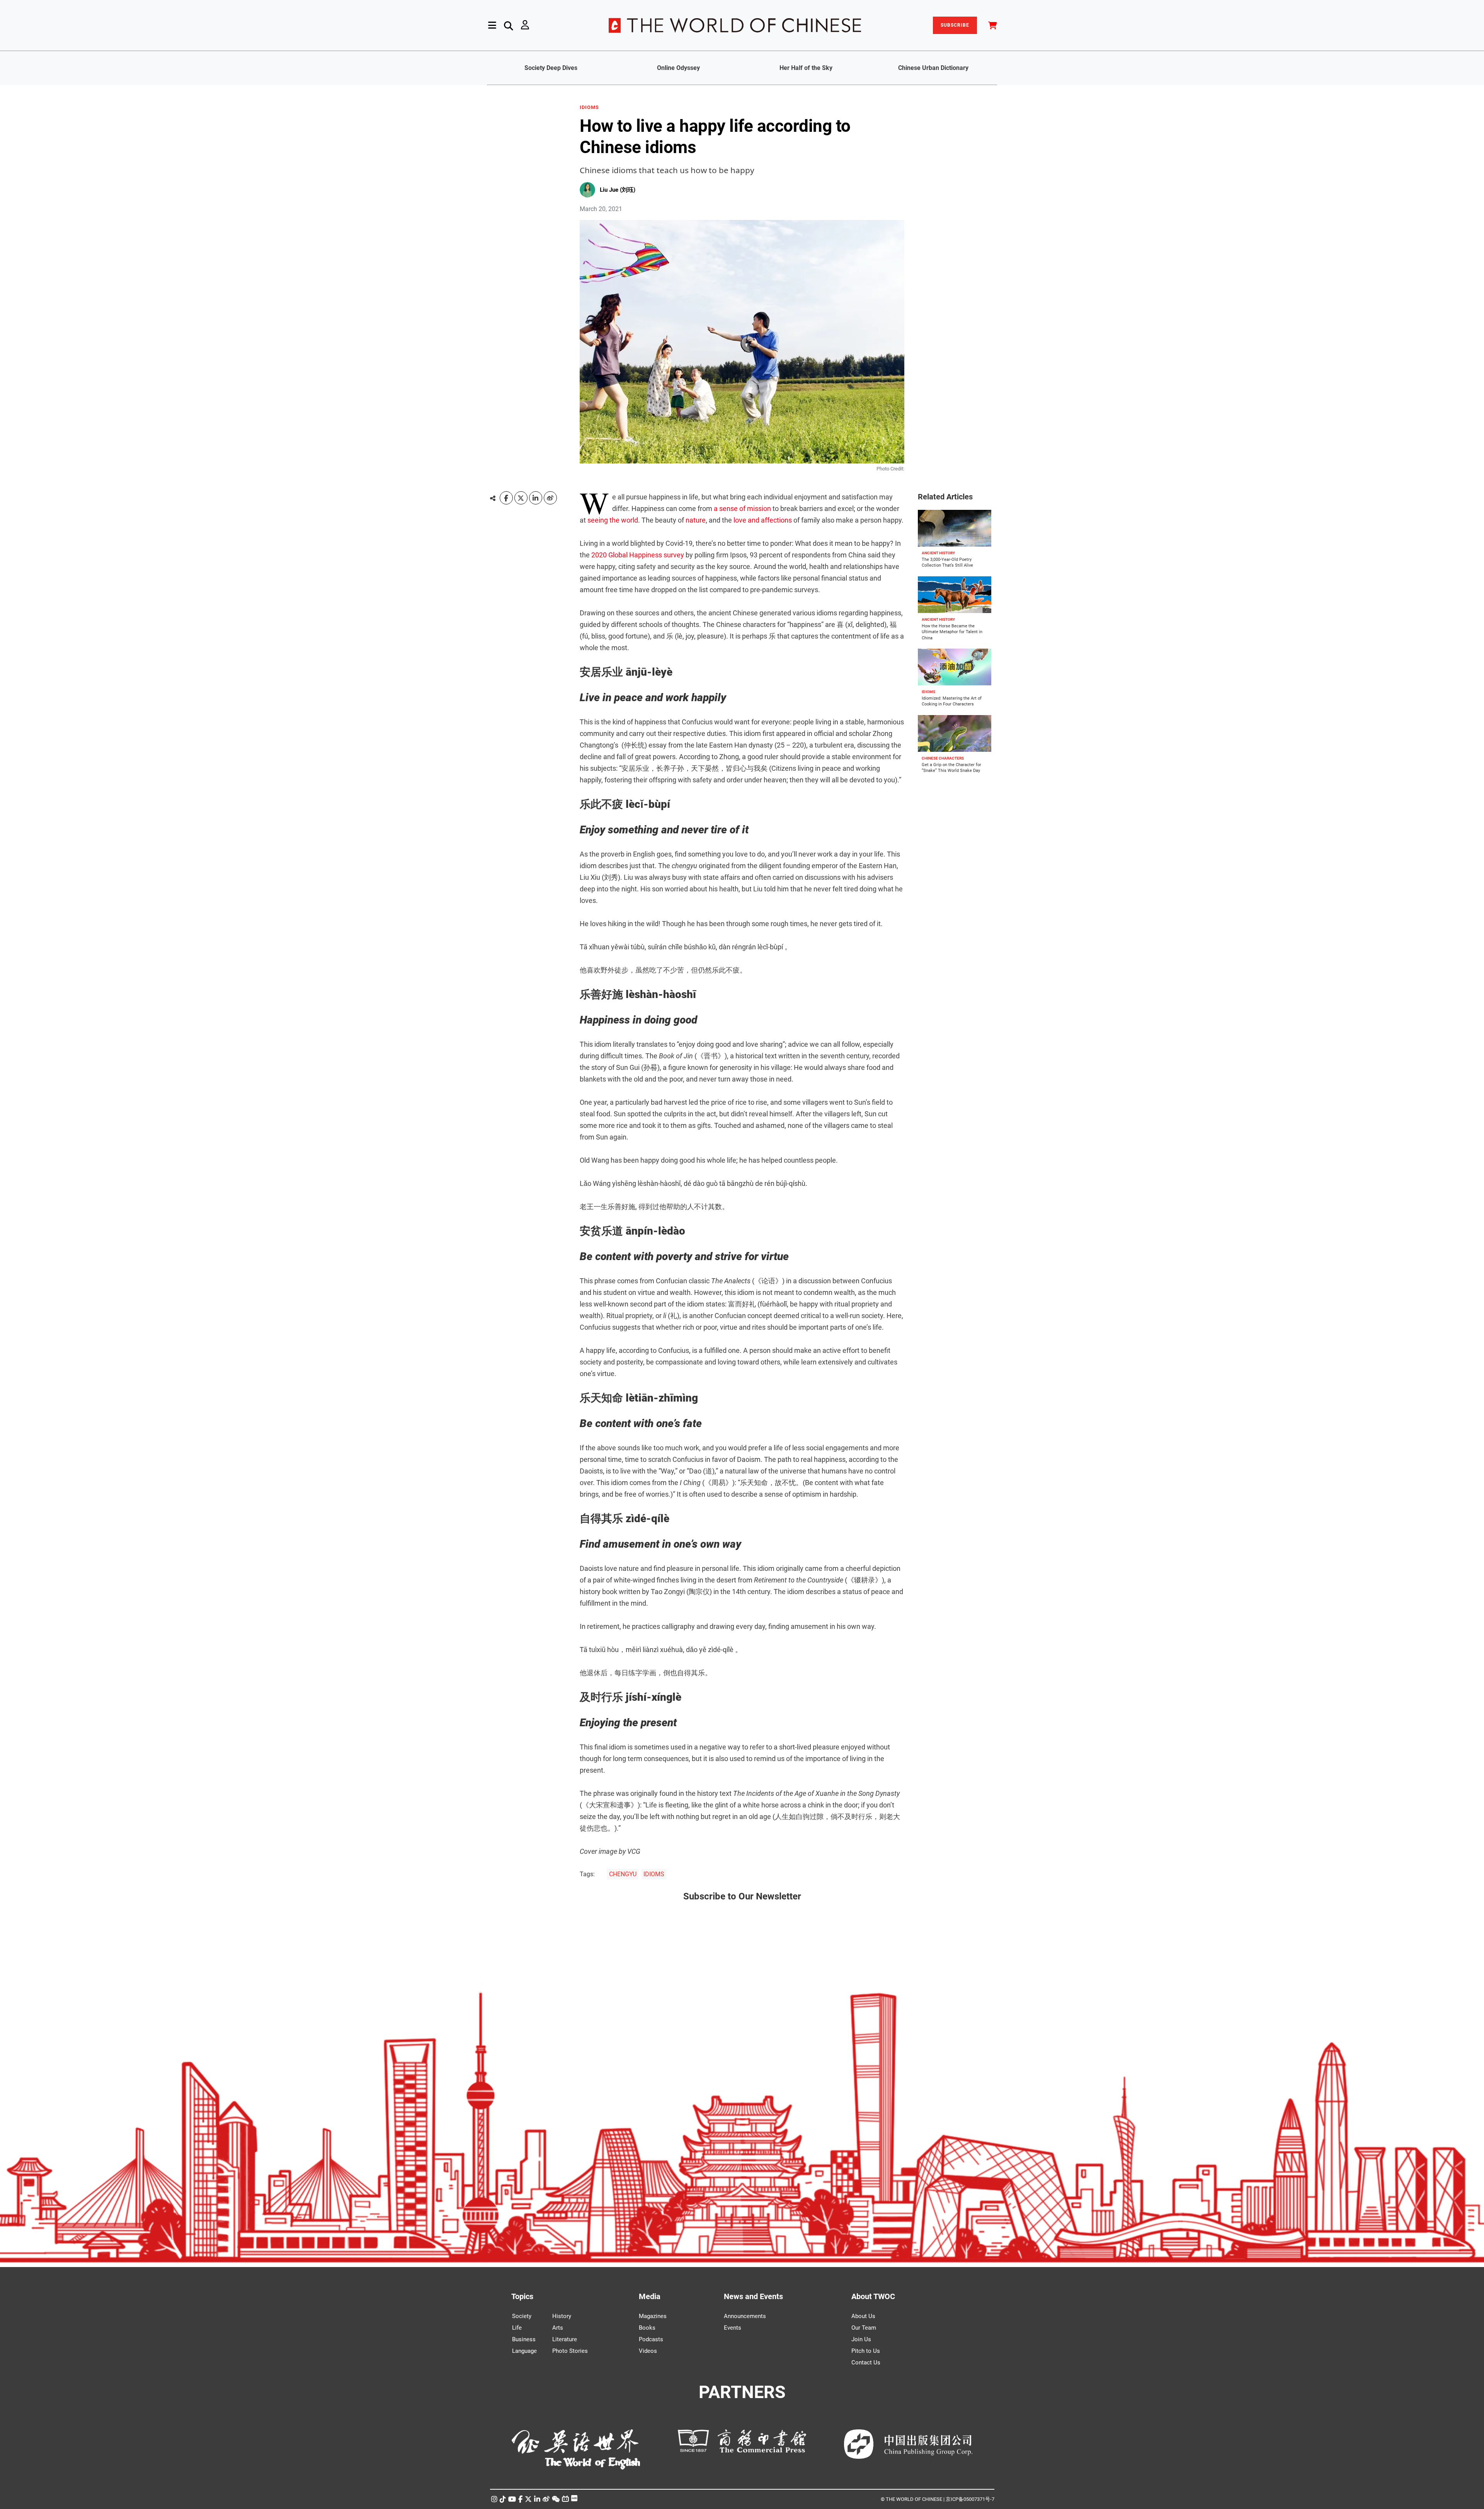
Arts (558, 2328)
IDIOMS (589, 107)
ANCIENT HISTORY (938, 553)
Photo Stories (570, 2351)
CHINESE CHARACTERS (943, 758)
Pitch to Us (866, 2351)
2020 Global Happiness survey (638, 555)
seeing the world (613, 520)
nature (696, 520)
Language (524, 2351)
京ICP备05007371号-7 (970, 2499)
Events (733, 2328)
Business (524, 2339)
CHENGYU (623, 1874)
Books (647, 2328)
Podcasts (651, 2339)
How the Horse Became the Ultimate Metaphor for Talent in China (952, 632)
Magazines (653, 2316)
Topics (522, 2296)
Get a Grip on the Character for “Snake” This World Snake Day (951, 768)
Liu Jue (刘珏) (618, 190)
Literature (565, 2339)
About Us (863, 2316)
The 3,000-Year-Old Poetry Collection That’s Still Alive (947, 562)
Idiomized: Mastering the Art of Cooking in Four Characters (952, 701)
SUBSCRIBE (955, 25)
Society (522, 2316)
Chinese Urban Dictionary (933, 68)
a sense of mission (742, 508)
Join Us (861, 2339)
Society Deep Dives (551, 68)
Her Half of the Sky (806, 68)
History (562, 2316)
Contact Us (866, 2363)
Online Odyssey (678, 68)
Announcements (745, 2316)
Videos (648, 2351)
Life (517, 2328)
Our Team (864, 2328)
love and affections (763, 520)
